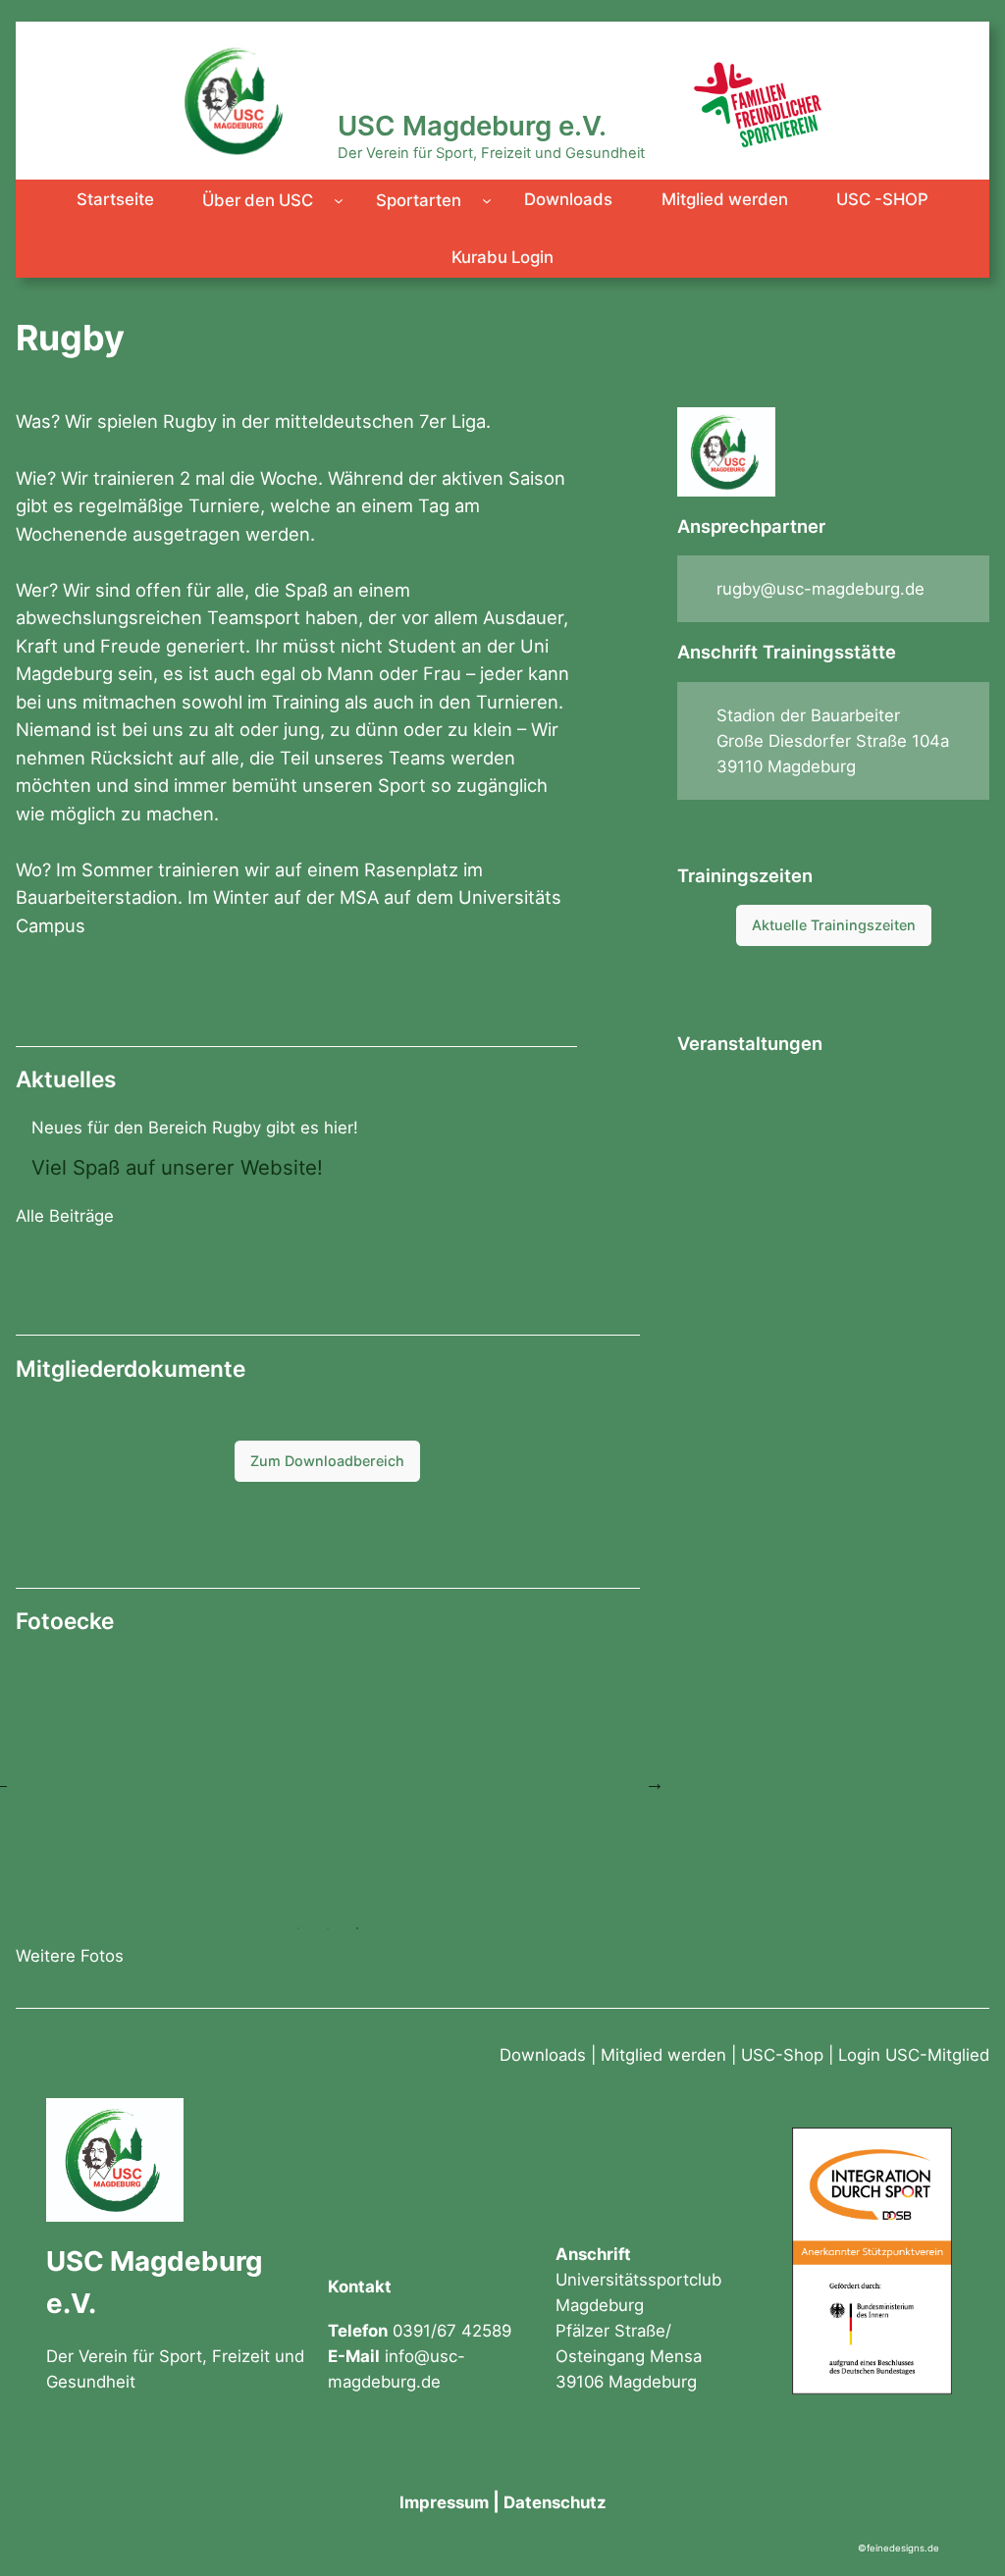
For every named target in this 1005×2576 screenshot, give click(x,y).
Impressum (444, 2502)
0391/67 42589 (452, 2331)
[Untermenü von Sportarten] (487, 200)
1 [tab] (298, 1928)
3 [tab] (357, 1928)
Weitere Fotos (70, 1956)
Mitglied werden (663, 2055)
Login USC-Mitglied (914, 2055)
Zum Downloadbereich (327, 1461)
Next (655, 1783)
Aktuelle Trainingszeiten (834, 925)
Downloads (543, 2055)
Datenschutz (555, 2502)
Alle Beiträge (65, 1216)
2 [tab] (328, 1928)
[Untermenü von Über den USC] (339, 200)
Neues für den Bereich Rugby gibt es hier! (195, 1128)
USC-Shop (782, 2055)
